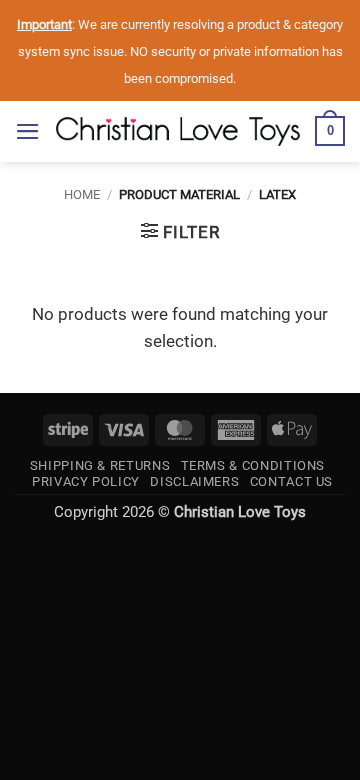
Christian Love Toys (240, 512)
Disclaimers (194, 481)
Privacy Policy (86, 481)
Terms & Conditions (253, 465)
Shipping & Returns (100, 465)
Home (82, 194)
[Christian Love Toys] (178, 131)
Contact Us (291, 481)
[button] (28, 131)
